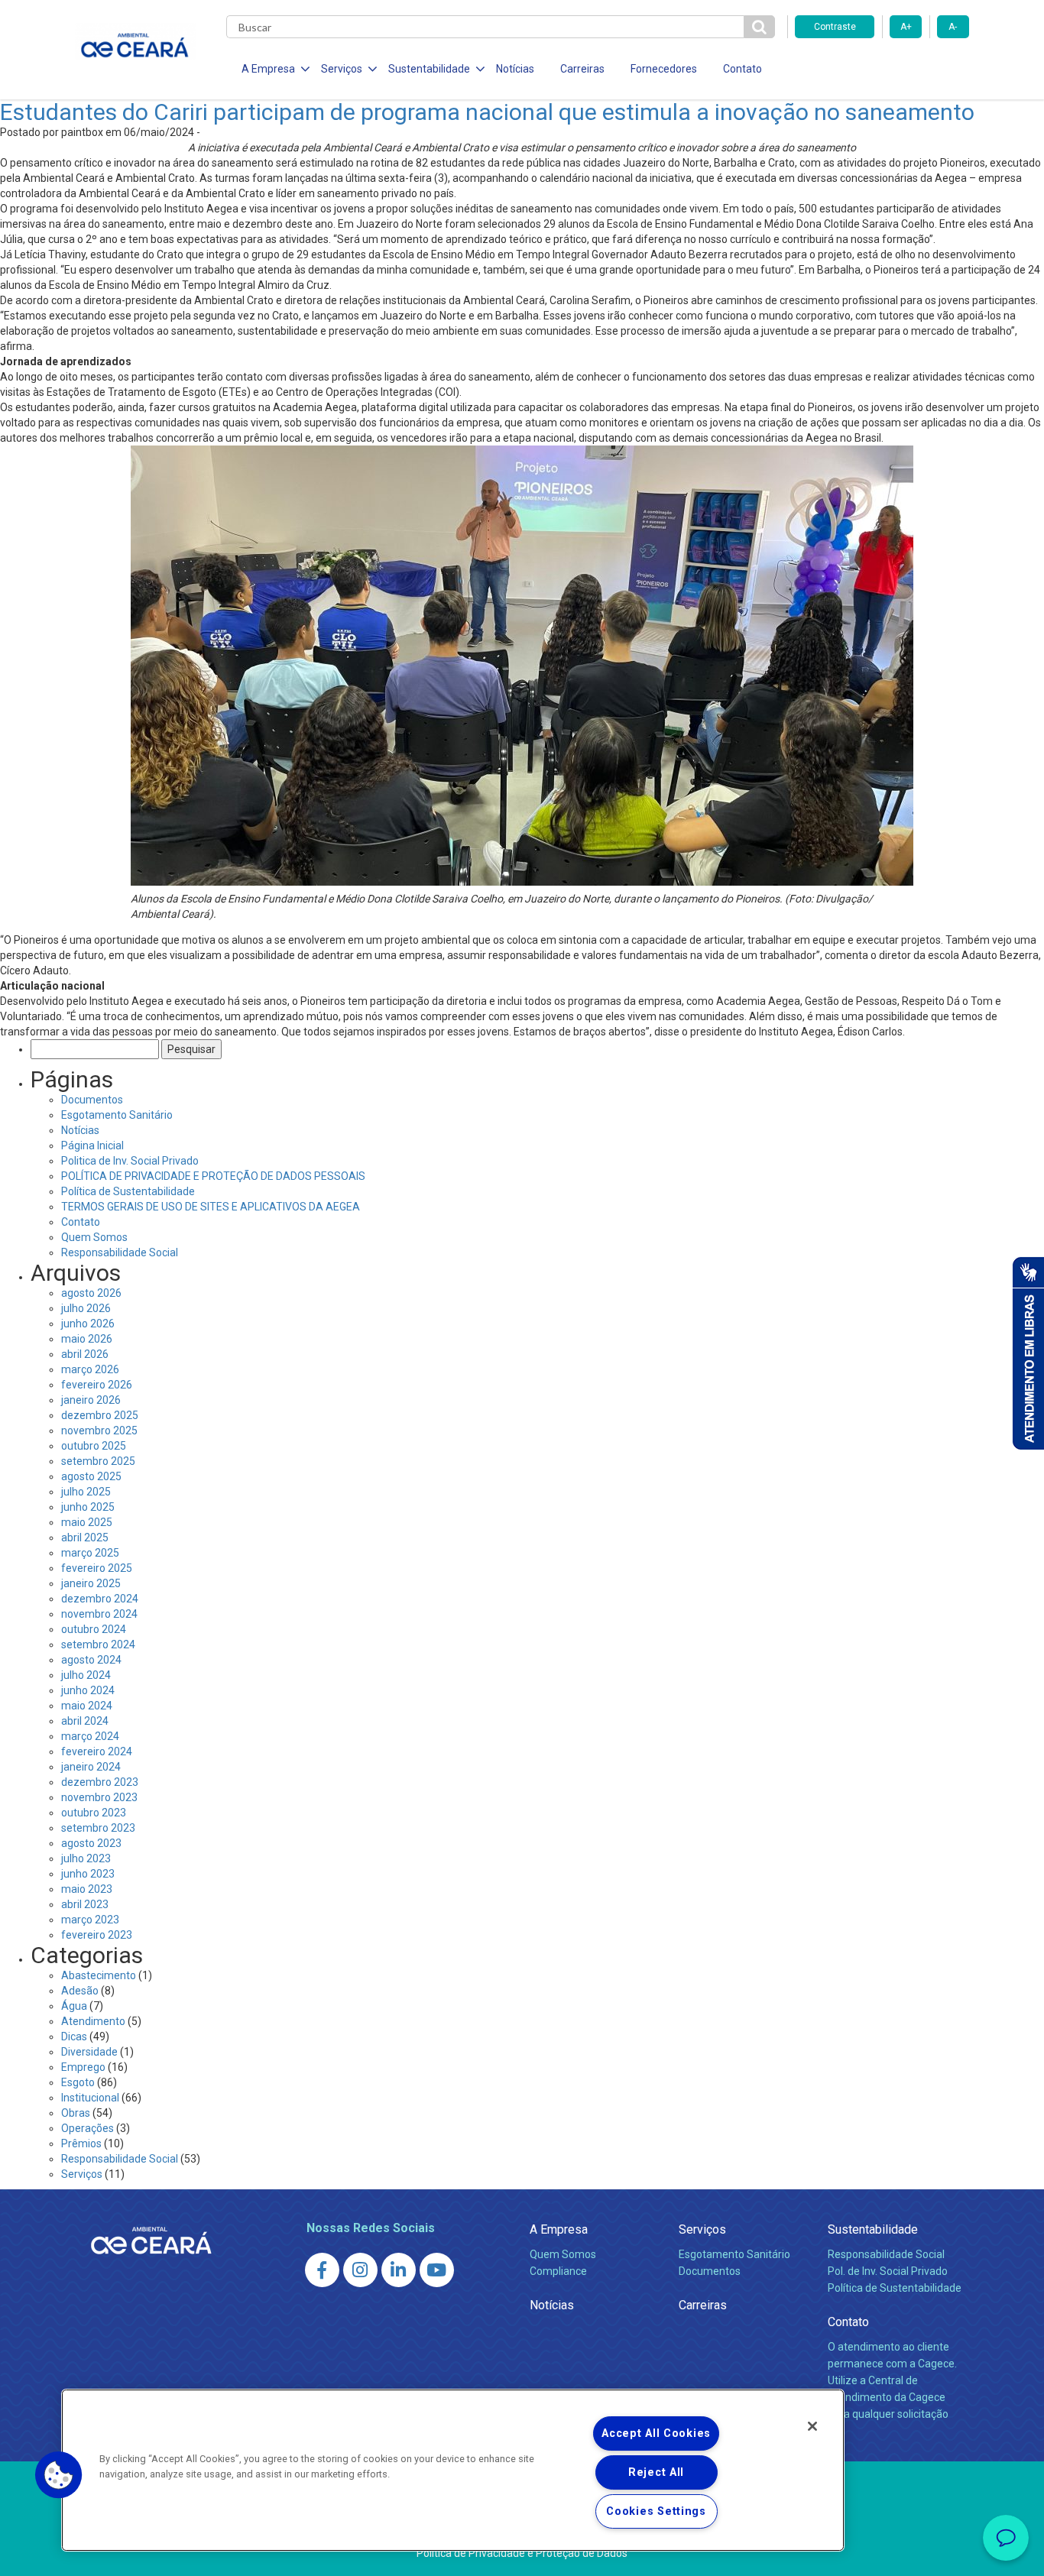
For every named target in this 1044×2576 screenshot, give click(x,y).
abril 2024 (85, 1721)
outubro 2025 (94, 1446)
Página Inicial (92, 1145)
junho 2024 (88, 1690)
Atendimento (93, 2021)
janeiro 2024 (91, 1767)
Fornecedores (664, 69)
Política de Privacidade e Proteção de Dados (522, 2553)
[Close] (812, 2426)
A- (953, 27)
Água (74, 2006)
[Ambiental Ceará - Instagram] (360, 2270)
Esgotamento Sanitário (117, 1115)
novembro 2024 (99, 1614)
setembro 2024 (98, 1644)
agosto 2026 (91, 1293)
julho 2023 (86, 1858)
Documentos (92, 1100)
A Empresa (559, 2229)
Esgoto (78, 2082)
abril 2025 (85, 1537)
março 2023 (90, 1920)
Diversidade (89, 2052)
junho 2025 (88, 1507)
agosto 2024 (91, 1660)
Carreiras (582, 69)
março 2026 (90, 1369)
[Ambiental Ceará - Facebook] (322, 2270)
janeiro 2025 (91, 1583)
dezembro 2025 (100, 1415)
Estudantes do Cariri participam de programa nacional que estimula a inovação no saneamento (487, 112)
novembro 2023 (99, 1797)
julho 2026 (86, 1308)
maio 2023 (87, 1889)
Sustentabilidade (873, 2229)
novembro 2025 (99, 1431)
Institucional (90, 2098)
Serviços (82, 2174)
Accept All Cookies (656, 2433)
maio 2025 (87, 1522)
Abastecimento (99, 1975)
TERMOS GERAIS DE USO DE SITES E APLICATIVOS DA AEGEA (211, 1207)
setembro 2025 (98, 1461)
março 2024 (90, 1736)
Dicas (74, 2036)
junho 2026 (88, 1324)
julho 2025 (86, 1492)
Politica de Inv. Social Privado (130, 1161)
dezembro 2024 (100, 1599)
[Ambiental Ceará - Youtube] (437, 2270)
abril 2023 (85, 1904)
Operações (88, 2128)
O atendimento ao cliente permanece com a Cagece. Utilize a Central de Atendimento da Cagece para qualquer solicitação (892, 2380)
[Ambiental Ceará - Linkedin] (399, 2270)
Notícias (515, 69)
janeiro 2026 (91, 1400)
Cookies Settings (656, 2511)
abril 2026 (85, 1354)
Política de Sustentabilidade (128, 1191)
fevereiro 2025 (97, 1568)
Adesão (80, 1991)
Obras (76, 2113)
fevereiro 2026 (97, 1385)
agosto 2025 (91, 1476)
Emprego (83, 2067)
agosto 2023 (91, 1843)
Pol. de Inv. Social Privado (888, 2271)
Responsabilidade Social (120, 1252)
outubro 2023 (94, 1813)
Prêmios (81, 2143)
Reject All (656, 2472)
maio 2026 (87, 1339)
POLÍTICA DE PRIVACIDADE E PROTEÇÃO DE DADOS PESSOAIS (213, 1176)
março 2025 (90, 1553)
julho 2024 (86, 1675)
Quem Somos (94, 1237)
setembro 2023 (98, 1828)
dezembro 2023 (100, 1782)
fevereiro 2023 (97, 1935)
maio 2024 (87, 1706)
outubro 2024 (94, 1629)
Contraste (835, 27)
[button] (59, 2475)
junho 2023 (88, 1874)
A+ (906, 27)
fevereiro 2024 (97, 1751)
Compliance (558, 2271)
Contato (742, 69)
